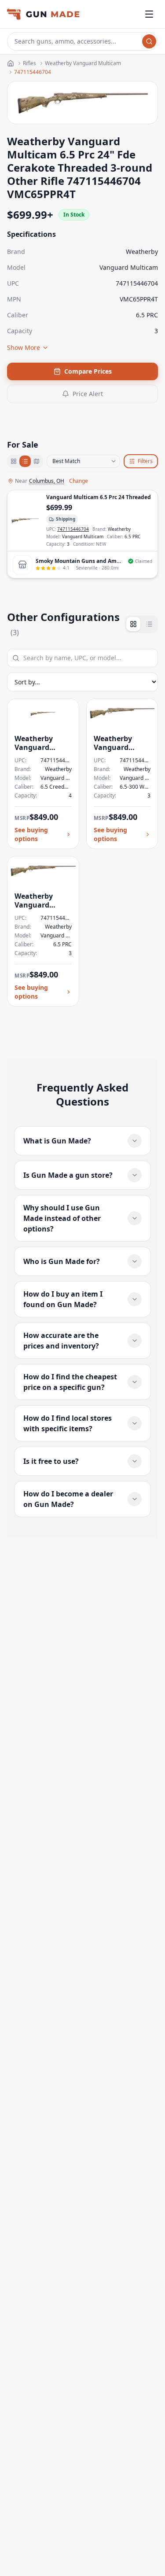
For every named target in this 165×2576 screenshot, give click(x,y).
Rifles (29, 63)
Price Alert (88, 394)
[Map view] (37, 461)
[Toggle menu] (149, 14)
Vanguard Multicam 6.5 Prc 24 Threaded (99, 497)
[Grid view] (14, 461)
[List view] (25, 461)
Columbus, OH (47, 481)
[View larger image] (25, 521)
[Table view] (149, 624)
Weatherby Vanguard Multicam (83, 63)
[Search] (149, 41)
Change (79, 481)
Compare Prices (88, 371)
